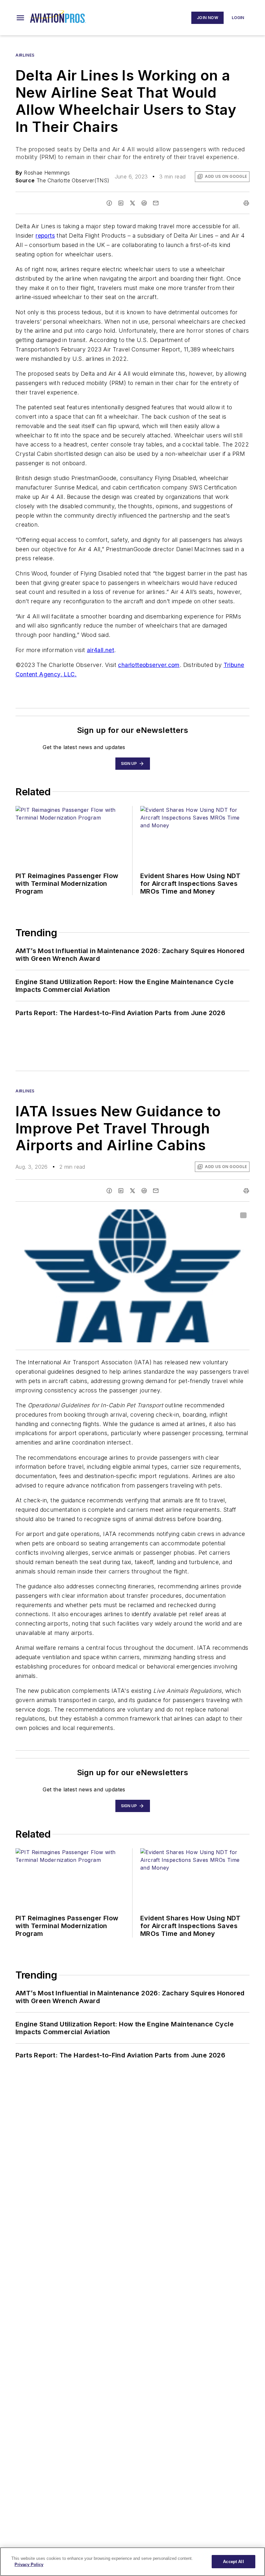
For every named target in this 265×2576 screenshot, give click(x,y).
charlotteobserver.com (149, 665)
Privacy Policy (29, 2565)
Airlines (25, 55)
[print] (246, 203)
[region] (132, 2562)
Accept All (233, 2562)
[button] (20, 18)
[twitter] (132, 203)
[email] (156, 203)
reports (45, 236)
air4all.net (101, 650)
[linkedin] (121, 203)
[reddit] (144, 203)
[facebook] (109, 203)
